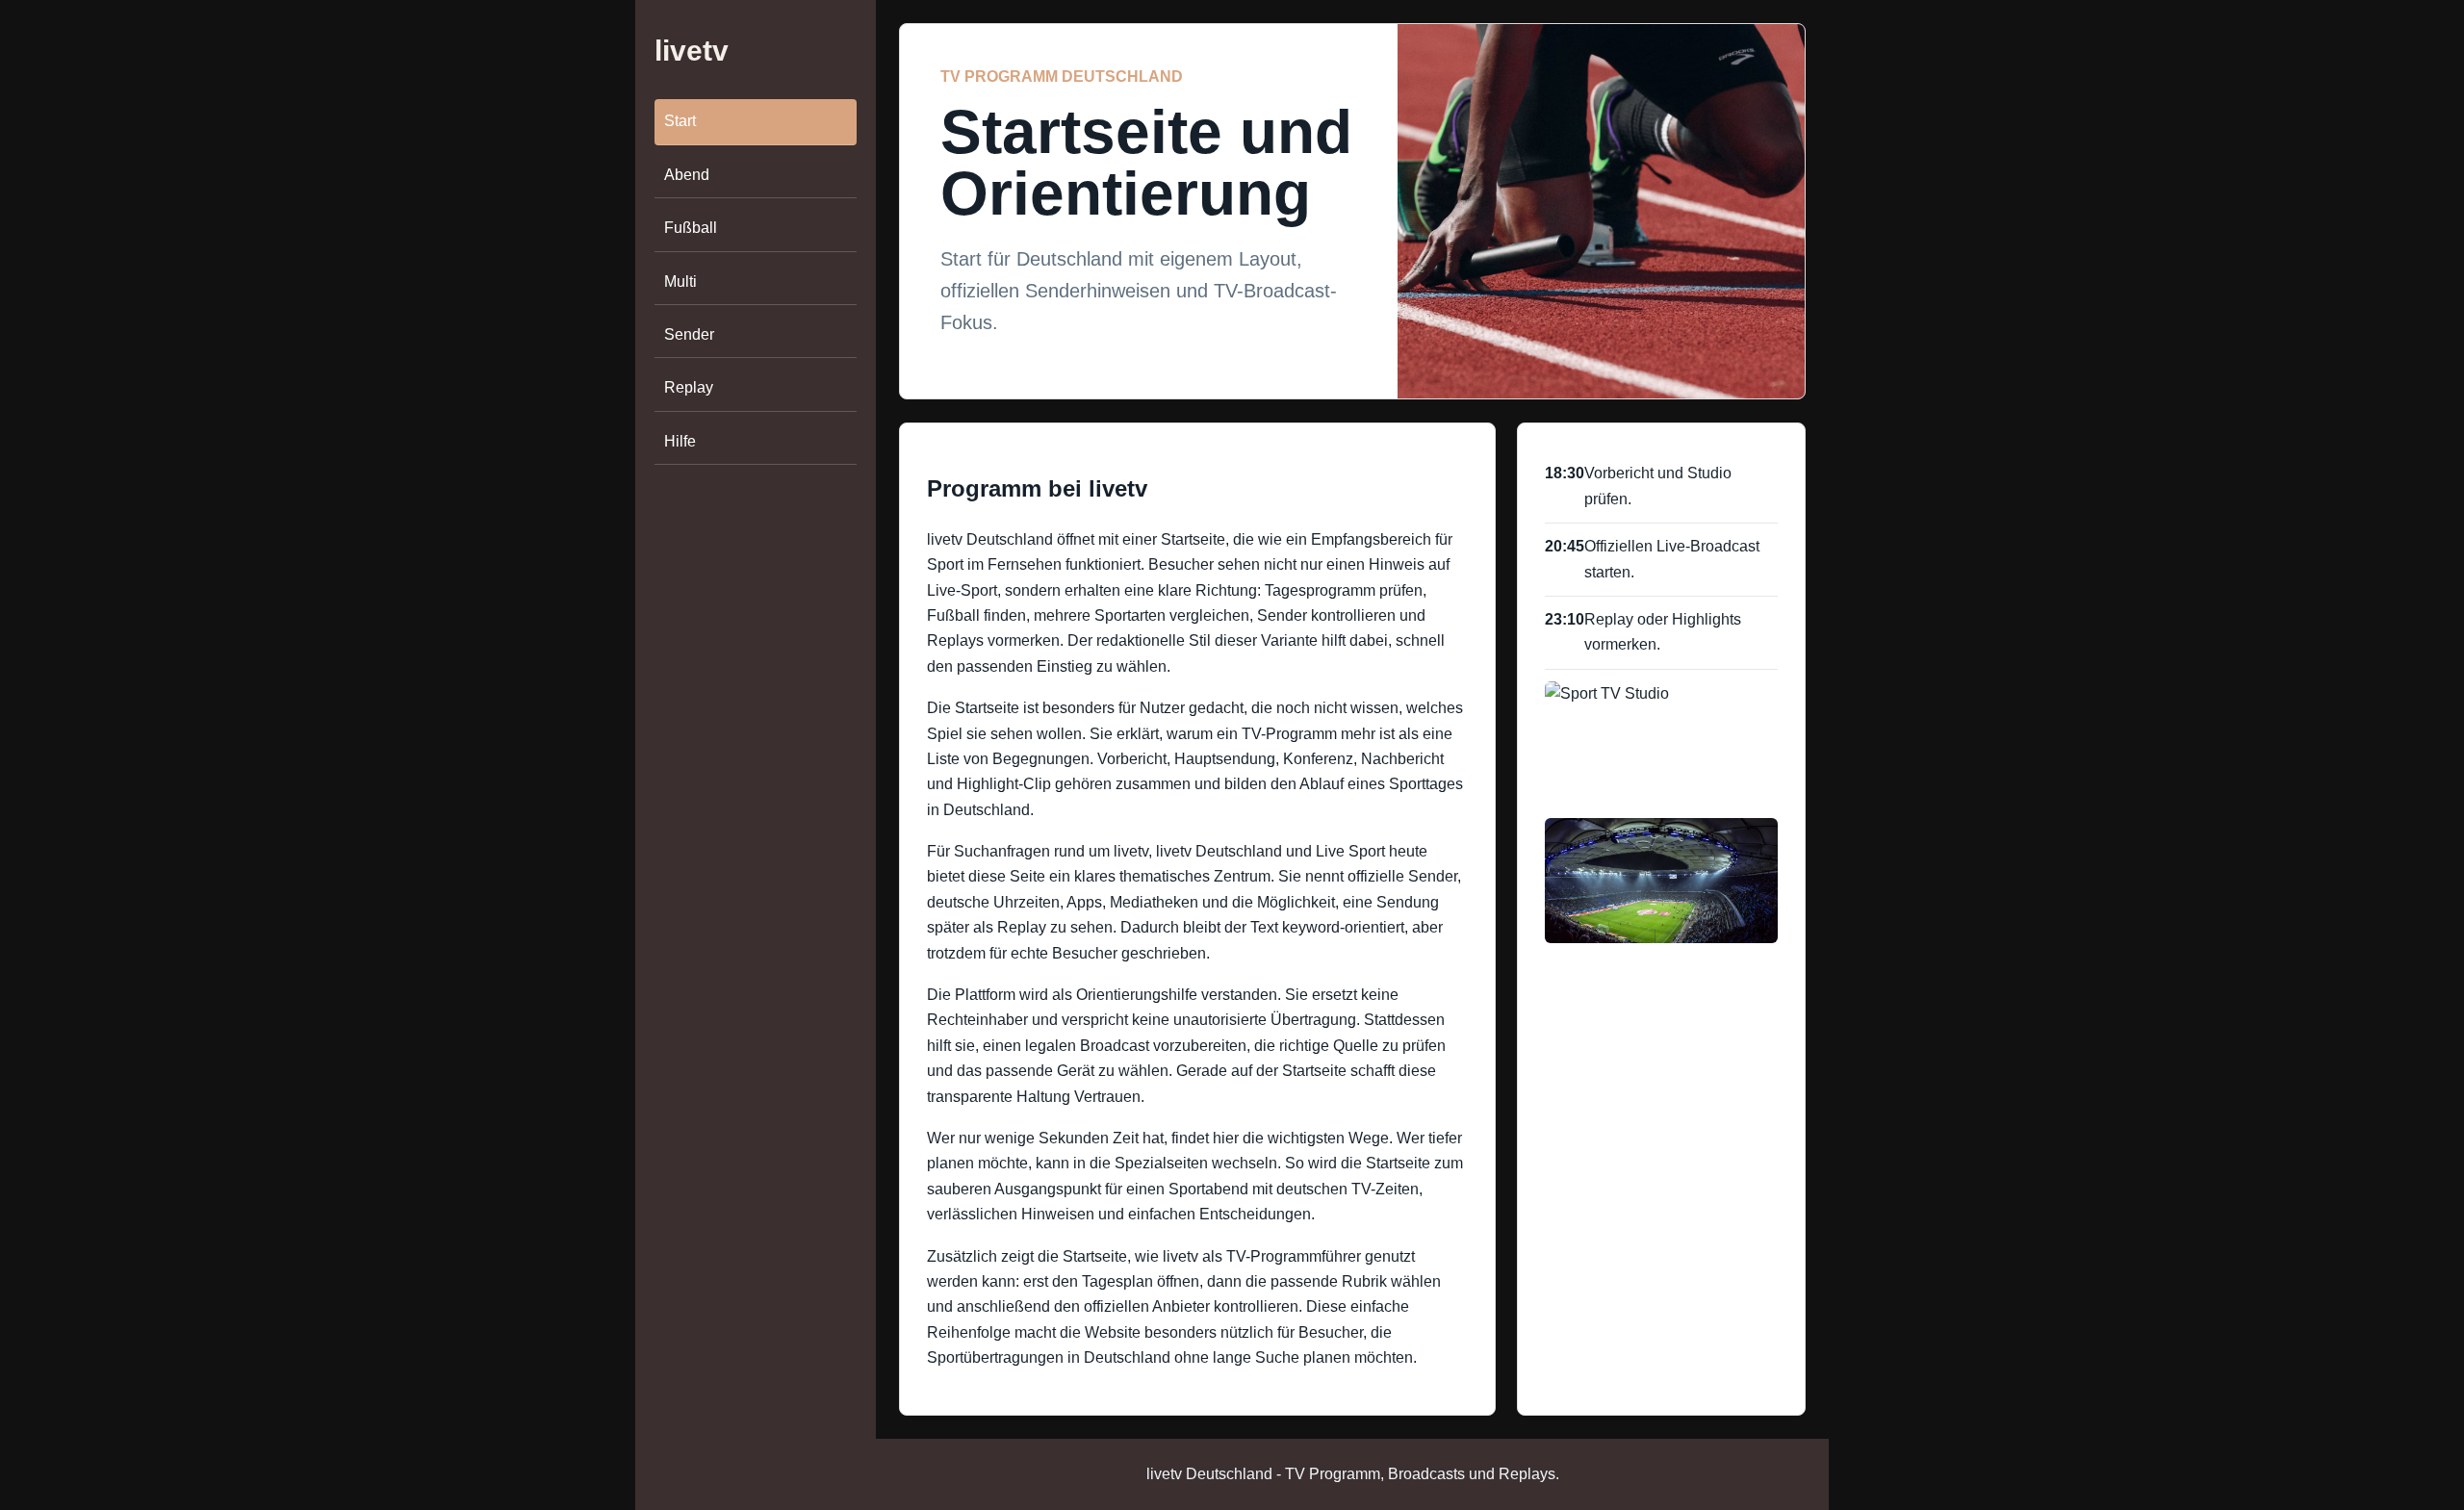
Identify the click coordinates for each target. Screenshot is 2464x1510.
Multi (680, 282)
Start (680, 122)
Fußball (691, 228)
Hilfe (680, 441)
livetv (692, 51)
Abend (687, 175)
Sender (689, 334)
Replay (689, 387)
